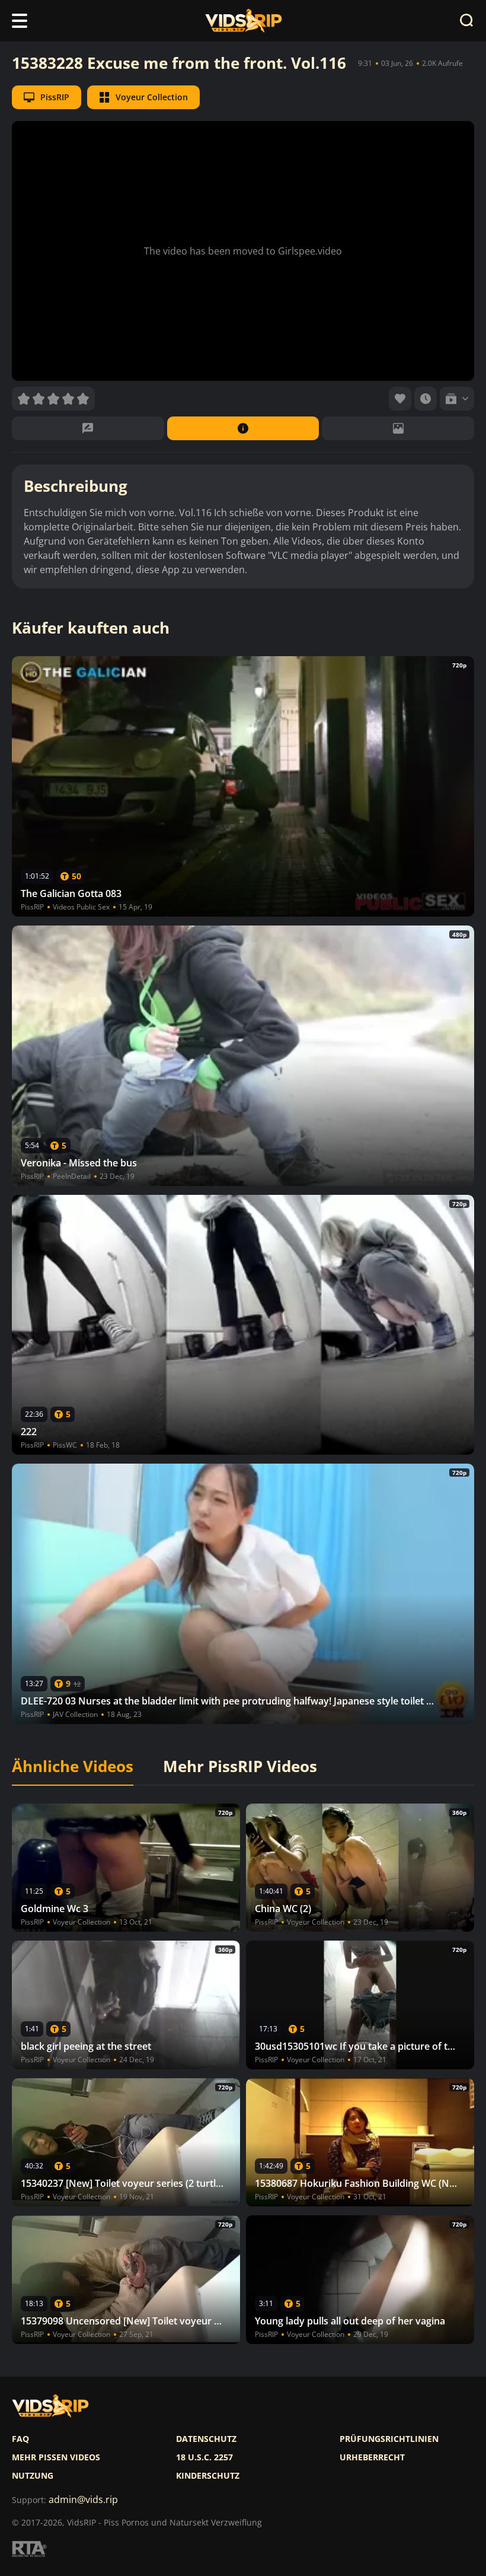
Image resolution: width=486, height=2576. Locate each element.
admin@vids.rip (83, 2500)
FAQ (20, 2439)
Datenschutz (206, 2439)
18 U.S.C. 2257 (204, 2457)
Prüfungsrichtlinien (389, 2439)
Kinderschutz (208, 2476)
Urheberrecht (372, 2457)
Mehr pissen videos (56, 2457)
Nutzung (33, 2476)
